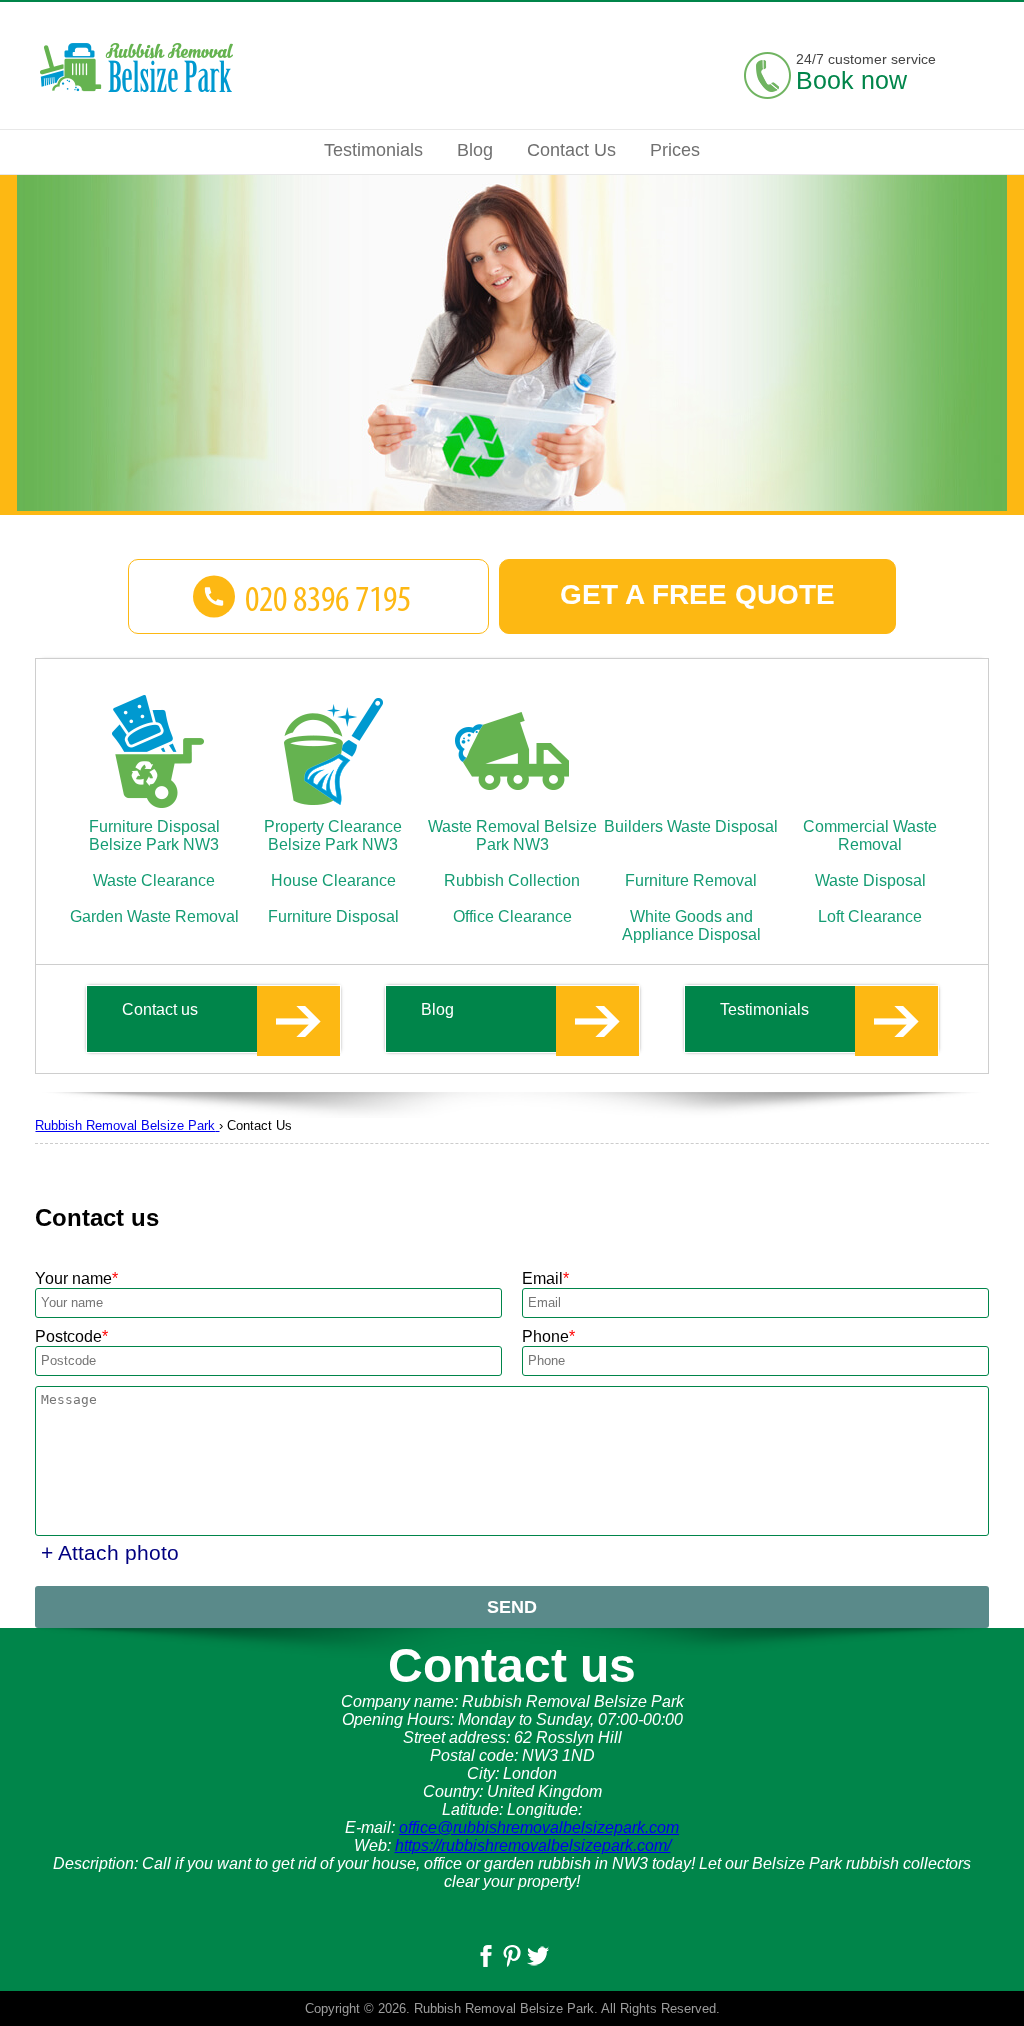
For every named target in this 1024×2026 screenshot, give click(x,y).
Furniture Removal (691, 880)
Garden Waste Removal (154, 916)
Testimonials (764, 1009)
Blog (437, 1009)
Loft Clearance (870, 916)
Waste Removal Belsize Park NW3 (512, 835)
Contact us (160, 1009)
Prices (675, 150)
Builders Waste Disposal (691, 826)
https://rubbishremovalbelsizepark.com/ (533, 1845)
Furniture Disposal (333, 916)
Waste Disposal (870, 880)
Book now (851, 80)
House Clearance (333, 880)
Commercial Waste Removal (870, 835)
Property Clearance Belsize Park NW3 (333, 835)
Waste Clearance (154, 880)
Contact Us (571, 150)
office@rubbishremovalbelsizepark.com (539, 1827)
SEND (512, 1607)
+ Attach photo (110, 1552)
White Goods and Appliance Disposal (691, 925)
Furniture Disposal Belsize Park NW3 (154, 835)
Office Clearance (512, 916)
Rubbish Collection (512, 880)
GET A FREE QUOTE (697, 594)
